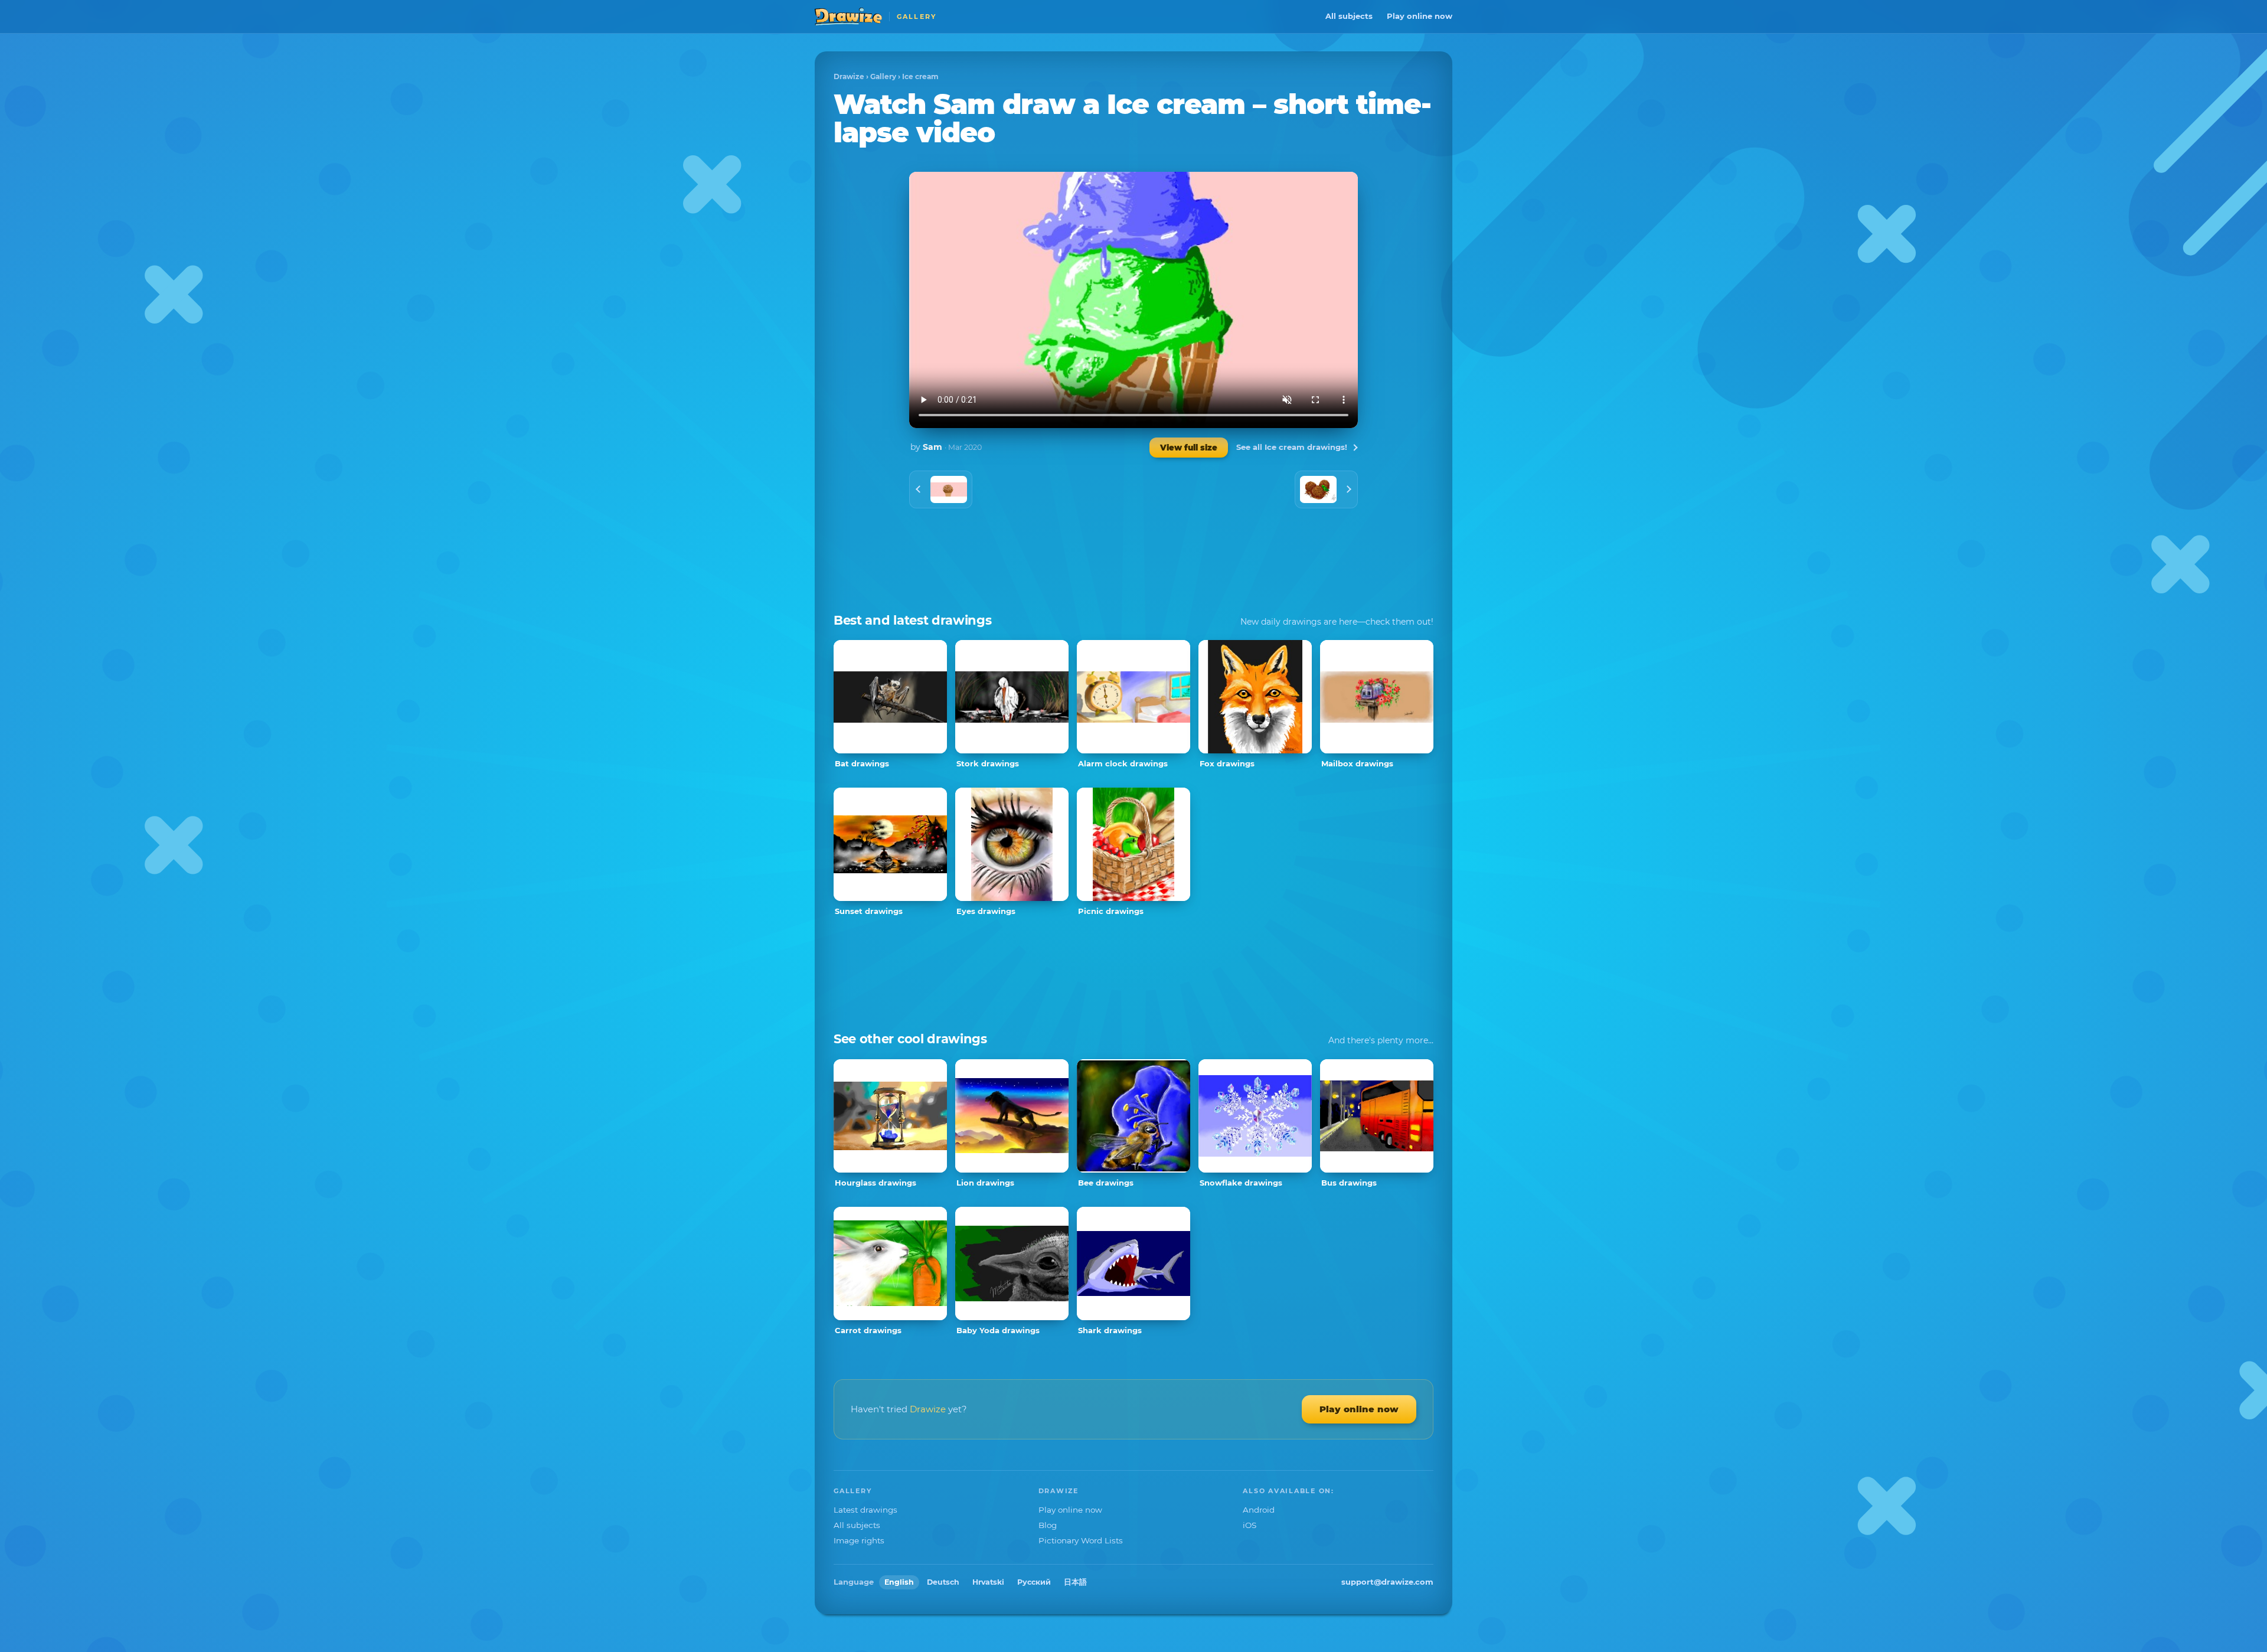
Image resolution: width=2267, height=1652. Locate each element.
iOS (1250, 1525)
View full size (1189, 448)
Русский (1034, 1582)
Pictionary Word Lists (1081, 1540)
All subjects (1349, 16)
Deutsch (943, 1582)
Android (1259, 1510)
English (899, 1582)
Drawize (849, 76)
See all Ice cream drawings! (1292, 447)
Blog (1048, 1525)
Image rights (859, 1540)
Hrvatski (988, 1582)
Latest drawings (865, 1510)
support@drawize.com (1387, 1582)
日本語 (1075, 1582)
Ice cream (920, 76)
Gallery (883, 76)
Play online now (1420, 16)
